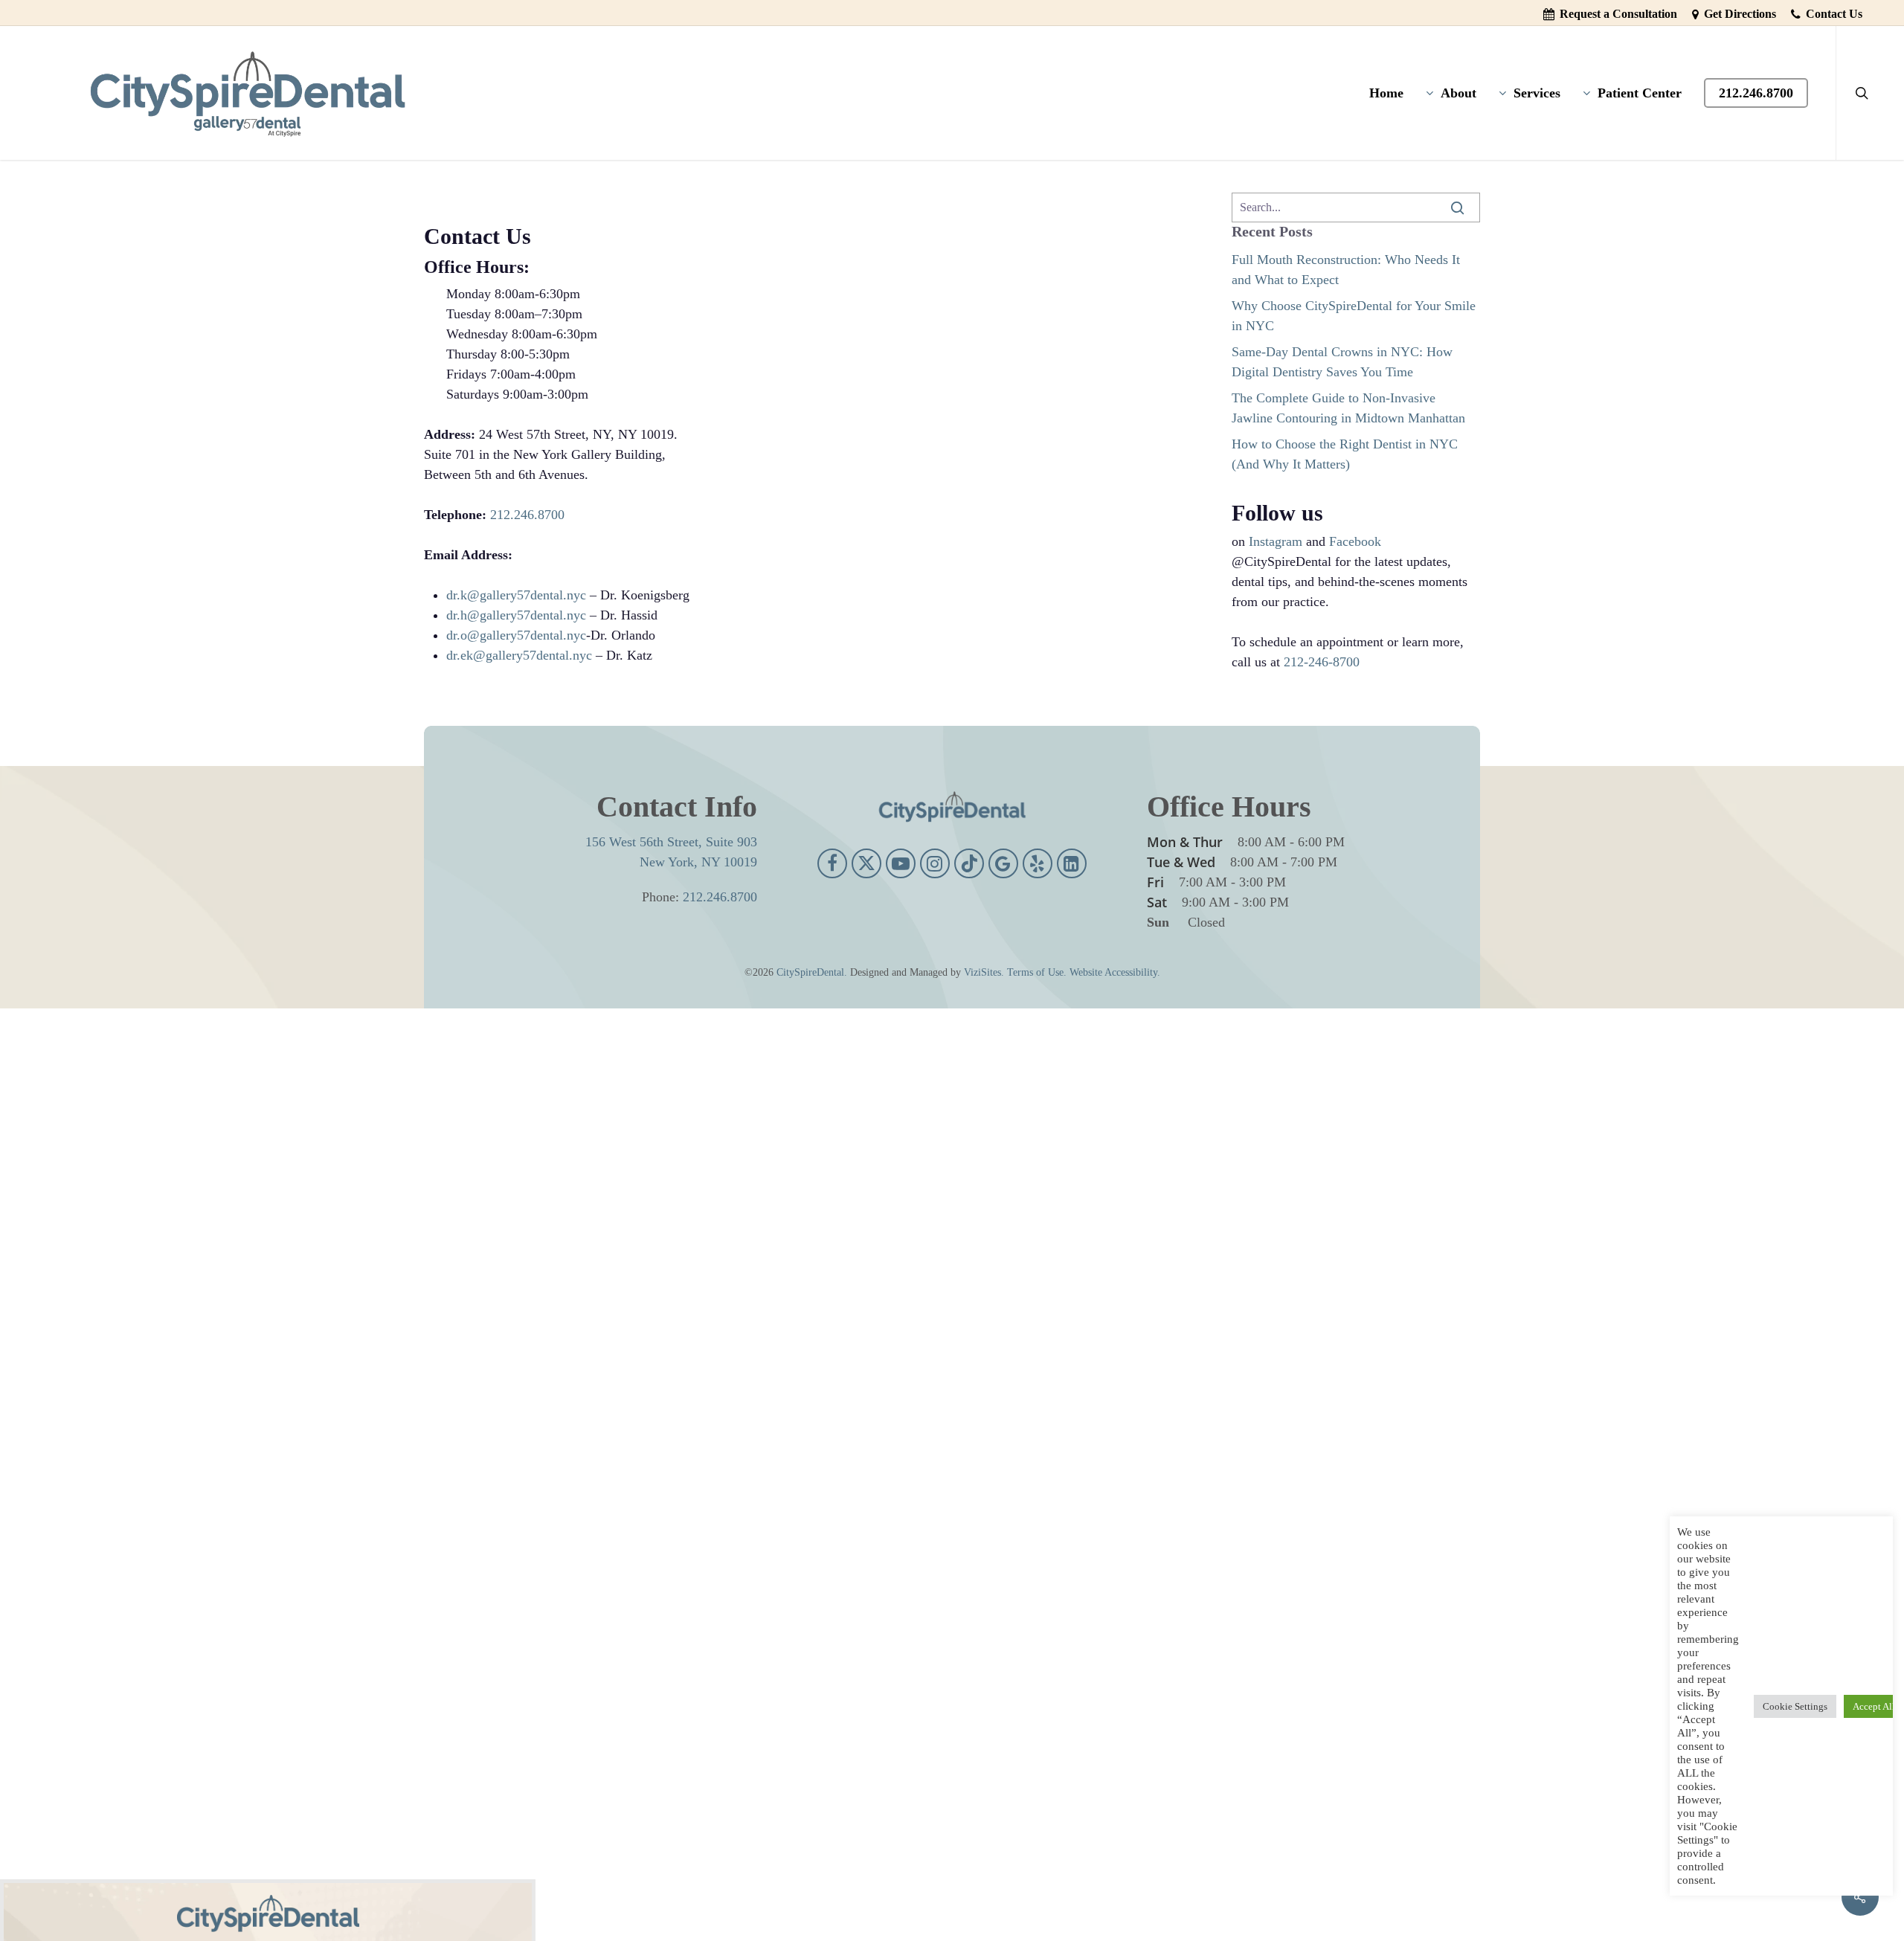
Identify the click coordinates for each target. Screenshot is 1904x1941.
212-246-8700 (1322, 662)
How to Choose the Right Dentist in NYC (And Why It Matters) (1345, 454)
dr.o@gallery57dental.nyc (516, 635)
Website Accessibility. (1115, 972)
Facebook (1355, 541)
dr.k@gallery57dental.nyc (516, 595)
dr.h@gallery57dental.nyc (516, 615)
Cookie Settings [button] (1795, 1706)
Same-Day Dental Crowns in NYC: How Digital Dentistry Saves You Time (1342, 362)
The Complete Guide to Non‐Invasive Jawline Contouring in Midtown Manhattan (1348, 408)
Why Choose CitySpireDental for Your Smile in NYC (1354, 316)
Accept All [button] (1874, 1706)
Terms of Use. (1037, 972)
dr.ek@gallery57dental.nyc (519, 655)
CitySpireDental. (812, 972)
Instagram (1276, 541)
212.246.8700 (527, 515)
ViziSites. (984, 972)
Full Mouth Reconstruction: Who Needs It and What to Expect (1346, 270)
